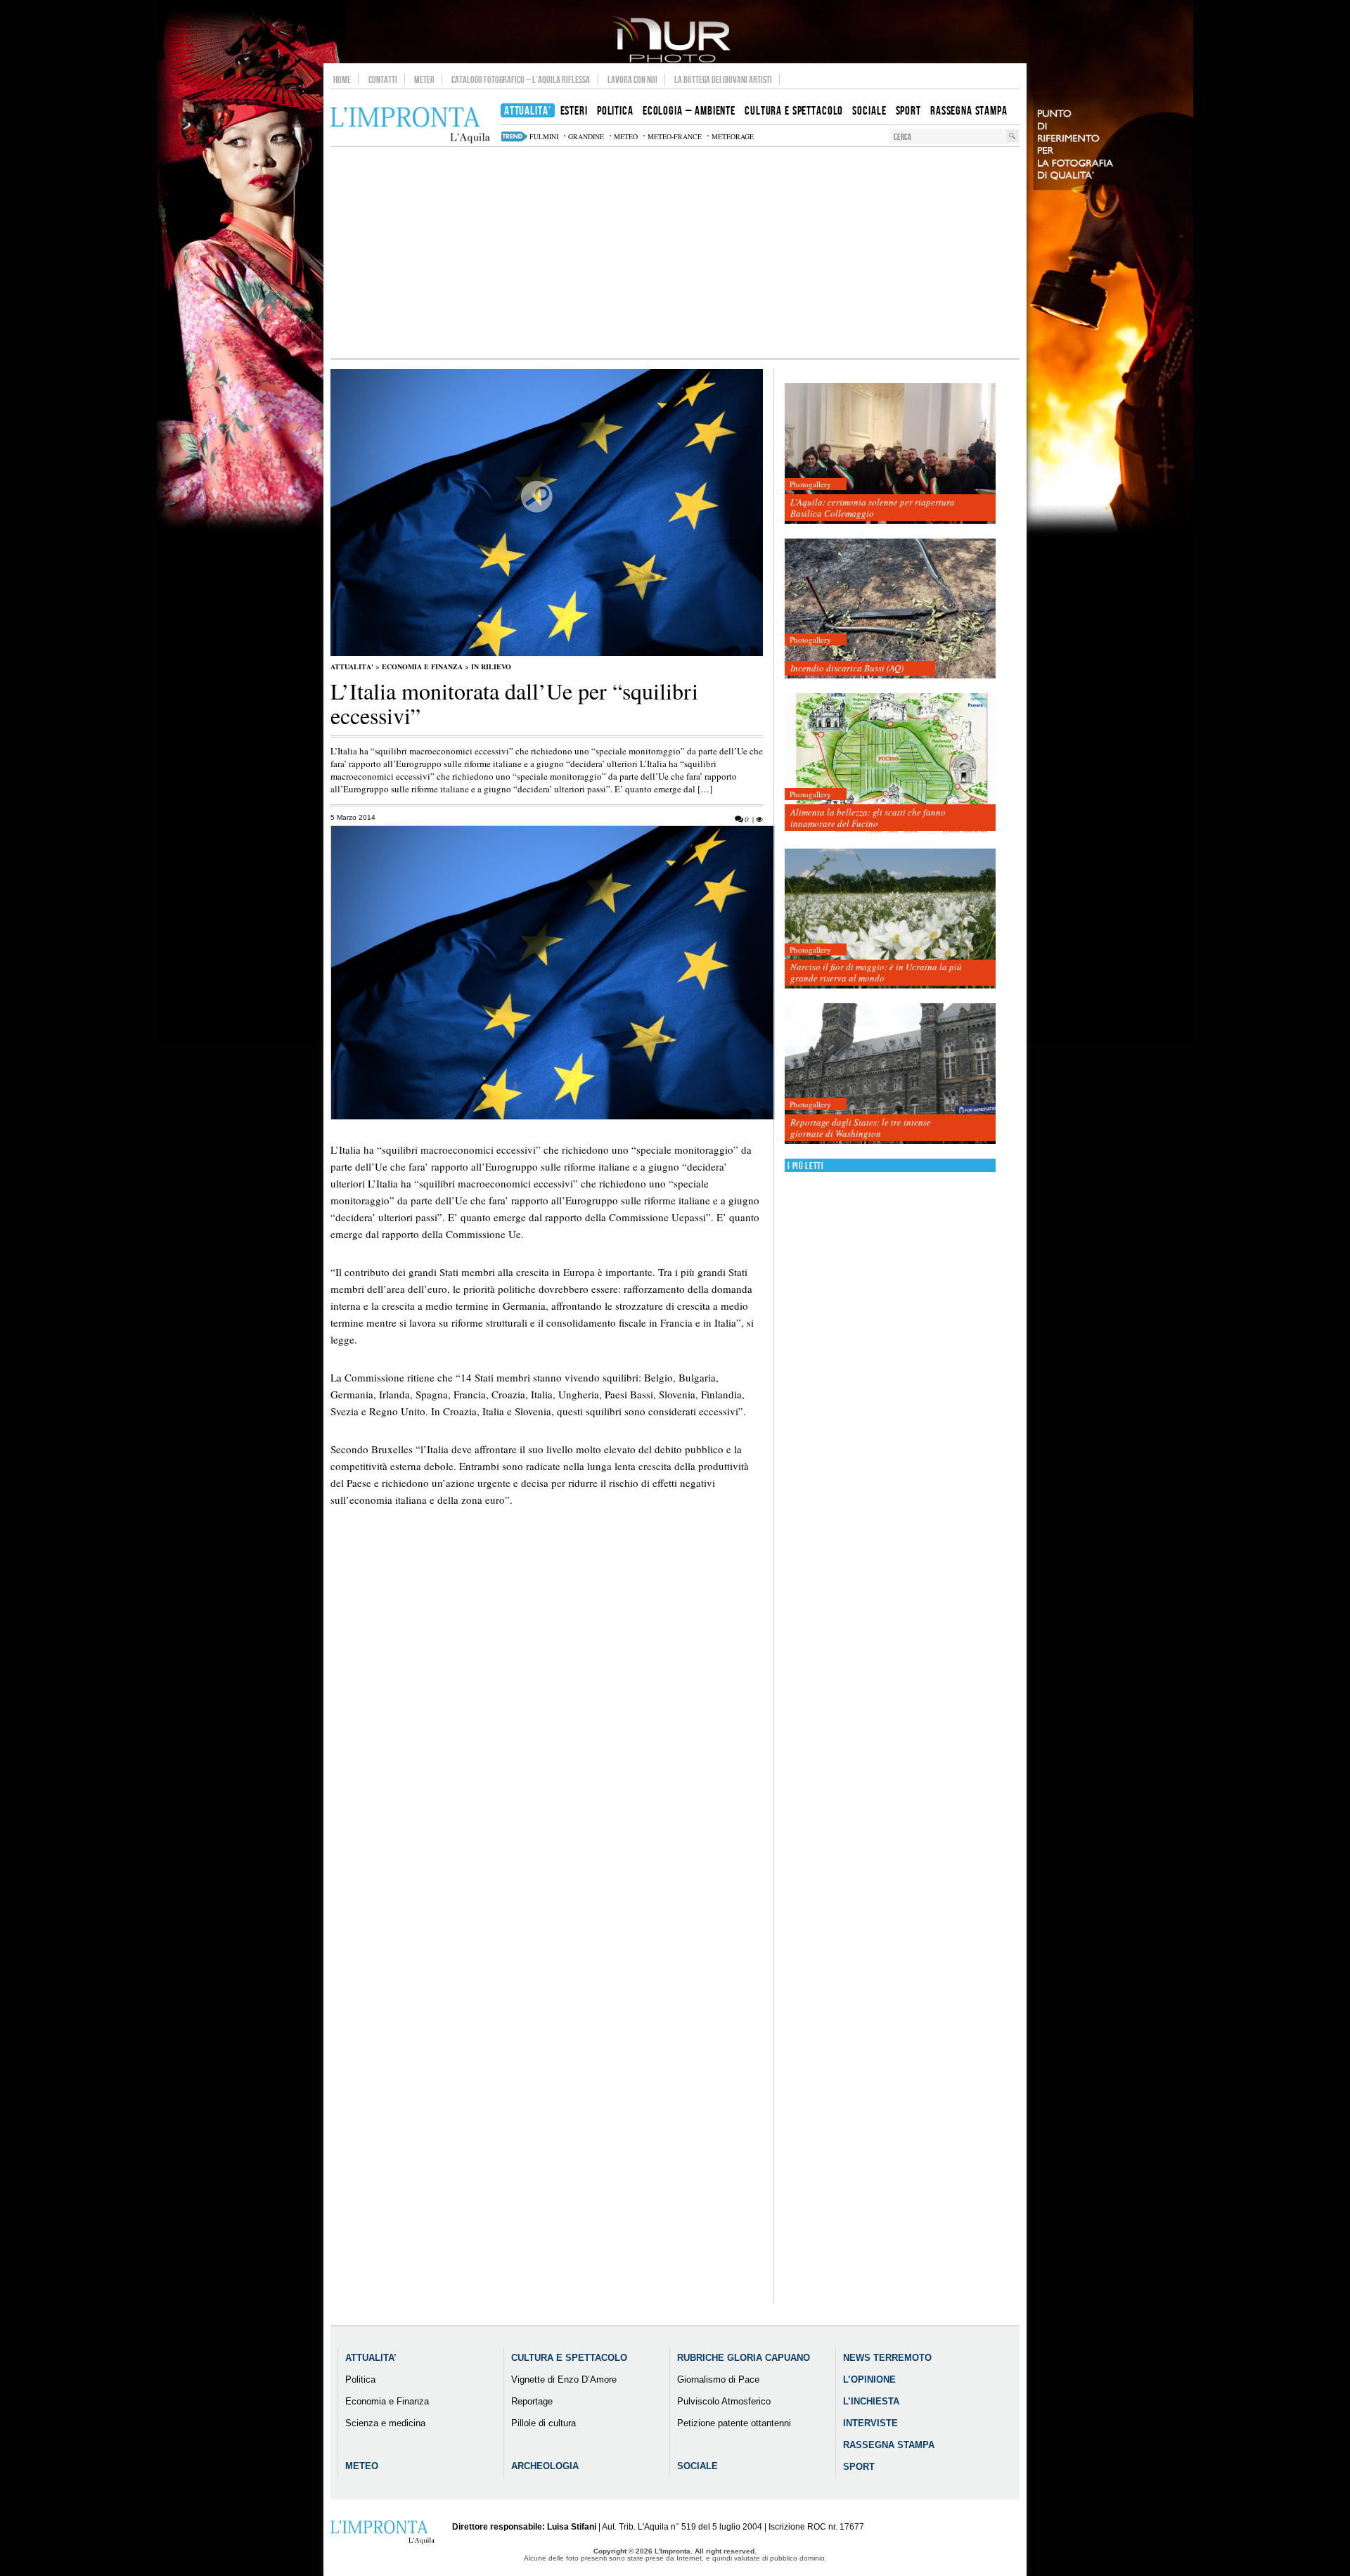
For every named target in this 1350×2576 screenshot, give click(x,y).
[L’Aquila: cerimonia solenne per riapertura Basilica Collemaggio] (890, 454)
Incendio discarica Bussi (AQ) (847, 668)
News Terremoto (887, 2358)
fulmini (544, 136)
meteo (626, 136)
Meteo (424, 79)
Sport (859, 2467)
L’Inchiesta (871, 2401)
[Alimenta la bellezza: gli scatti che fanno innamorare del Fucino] (890, 764)
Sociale (697, 2466)
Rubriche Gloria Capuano (744, 2358)
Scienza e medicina (385, 2423)
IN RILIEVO (491, 666)
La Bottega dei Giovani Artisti (723, 79)
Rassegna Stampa (889, 2445)
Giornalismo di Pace (718, 2379)
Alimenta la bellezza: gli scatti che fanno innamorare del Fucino (868, 818)
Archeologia (545, 2466)
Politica (360, 2379)
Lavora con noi (632, 79)
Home (342, 79)
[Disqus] (547, 1767)
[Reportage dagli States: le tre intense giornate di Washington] (890, 1074)
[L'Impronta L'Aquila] (410, 125)
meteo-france (675, 136)
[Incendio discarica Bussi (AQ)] (890, 609)
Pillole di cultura (544, 2423)
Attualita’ (371, 2358)
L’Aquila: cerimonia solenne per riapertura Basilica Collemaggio (873, 508)
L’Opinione (869, 2379)
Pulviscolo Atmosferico (724, 2401)
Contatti (383, 79)
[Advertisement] (675, 252)
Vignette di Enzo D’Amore (564, 2379)
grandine (586, 136)
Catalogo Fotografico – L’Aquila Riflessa (521, 79)
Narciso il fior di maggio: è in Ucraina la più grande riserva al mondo (876, 972)
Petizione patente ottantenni (734, 2423)
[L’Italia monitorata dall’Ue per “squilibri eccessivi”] (547, 653)
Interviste (870, 2423)
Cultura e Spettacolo (569, 2358)
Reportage (532, 2401)
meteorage (733, 136)
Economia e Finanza (422, 666)
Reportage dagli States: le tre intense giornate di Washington (861, 1128)
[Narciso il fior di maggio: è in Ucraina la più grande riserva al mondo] (890, 919)
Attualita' (352, 666)
